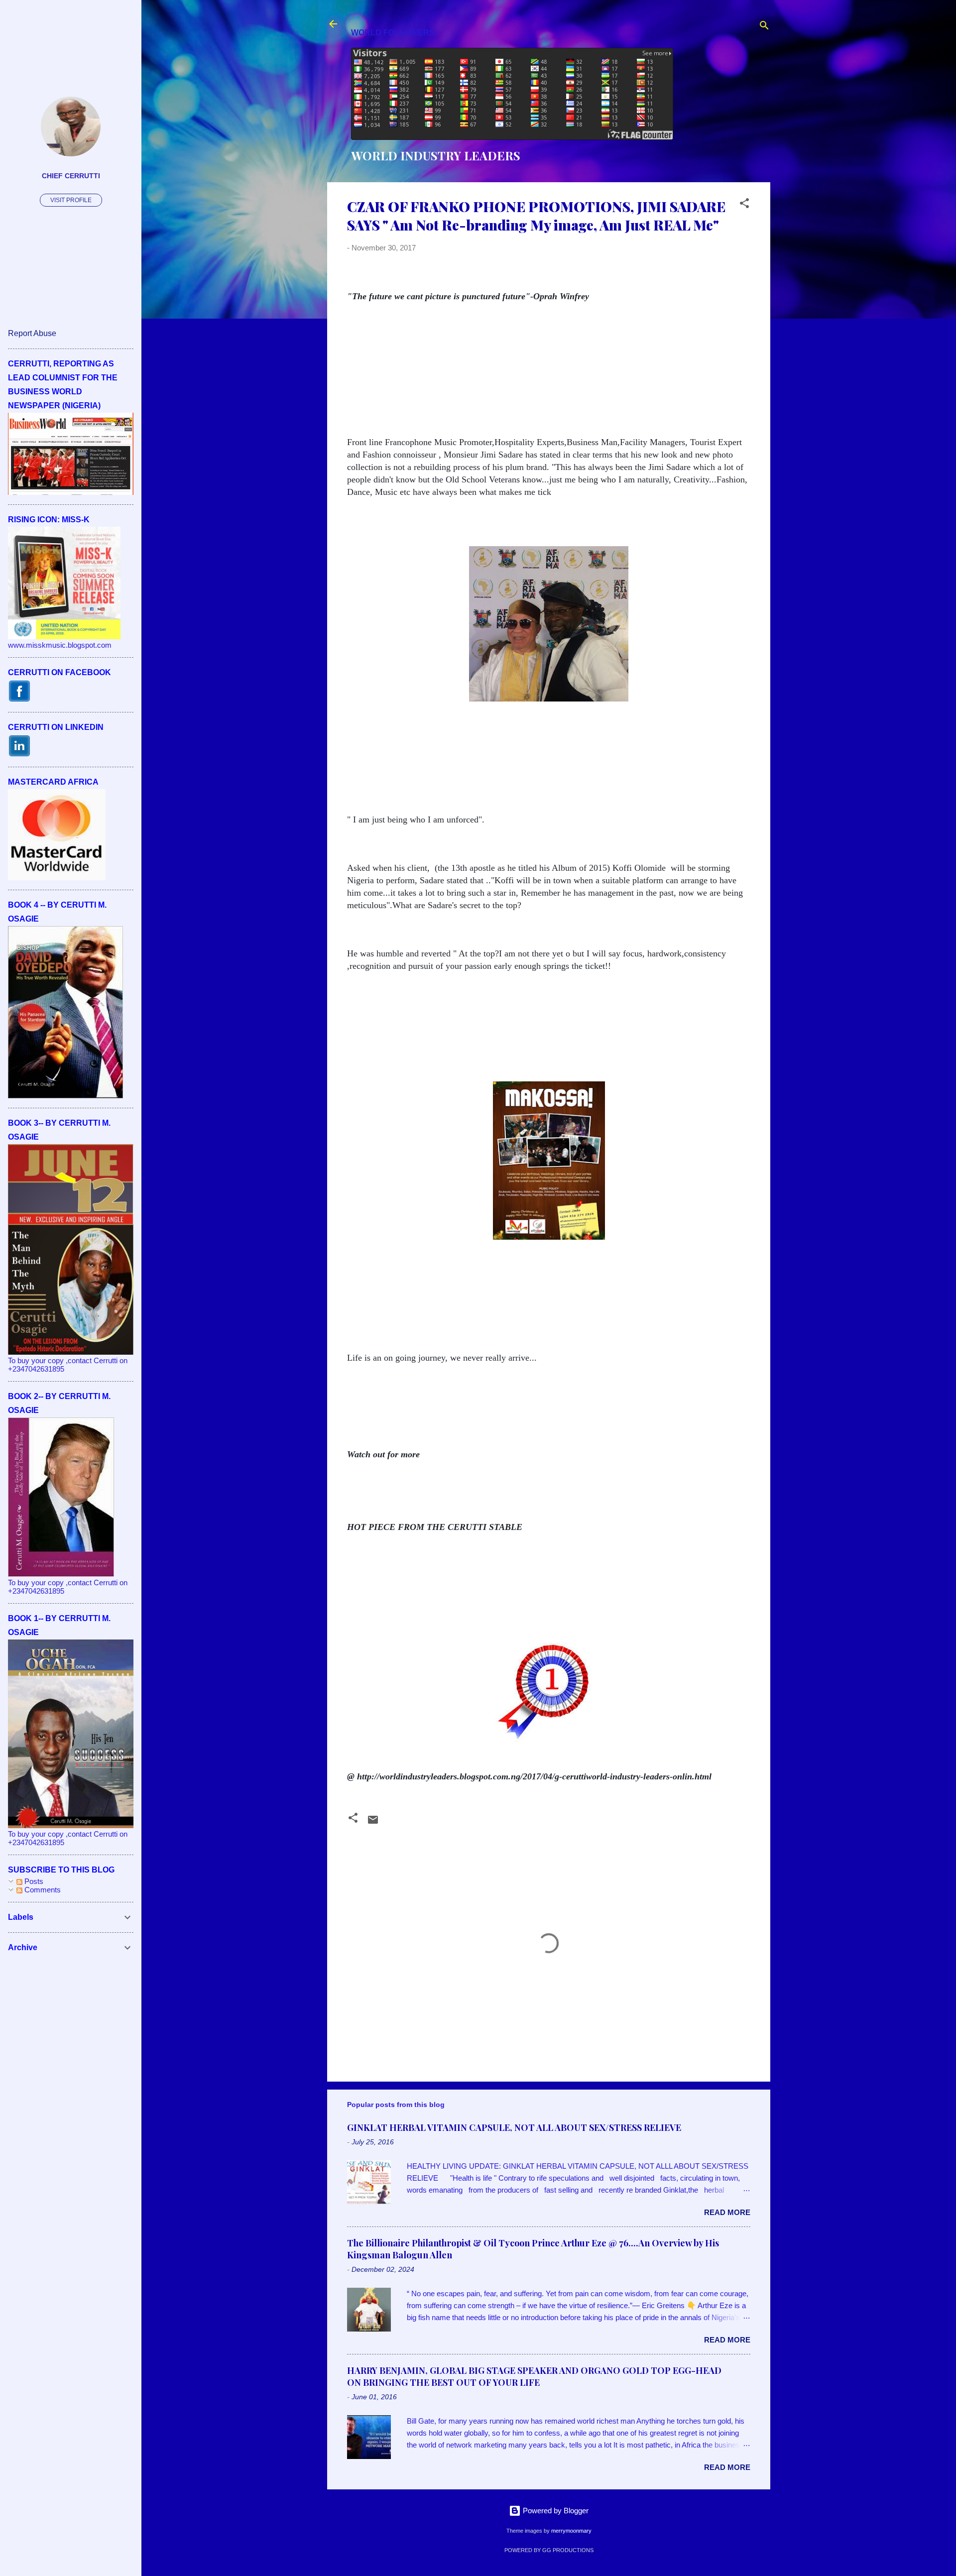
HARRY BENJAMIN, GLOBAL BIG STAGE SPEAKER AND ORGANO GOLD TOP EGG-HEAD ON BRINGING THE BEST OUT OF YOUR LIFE (534, 2376)
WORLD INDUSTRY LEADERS (436, 155)
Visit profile (71, 200)
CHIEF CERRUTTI (71, 176)
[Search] (764, 27)
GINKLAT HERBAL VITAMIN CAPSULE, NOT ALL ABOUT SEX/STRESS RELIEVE (514, 2127)
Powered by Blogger (555, 2511)
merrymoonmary (571, 2531)
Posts (33, 1881)
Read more (727, 2212)
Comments (42, 1890)
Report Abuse (32, 333)
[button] (744, 205)
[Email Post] (373, 1823)
